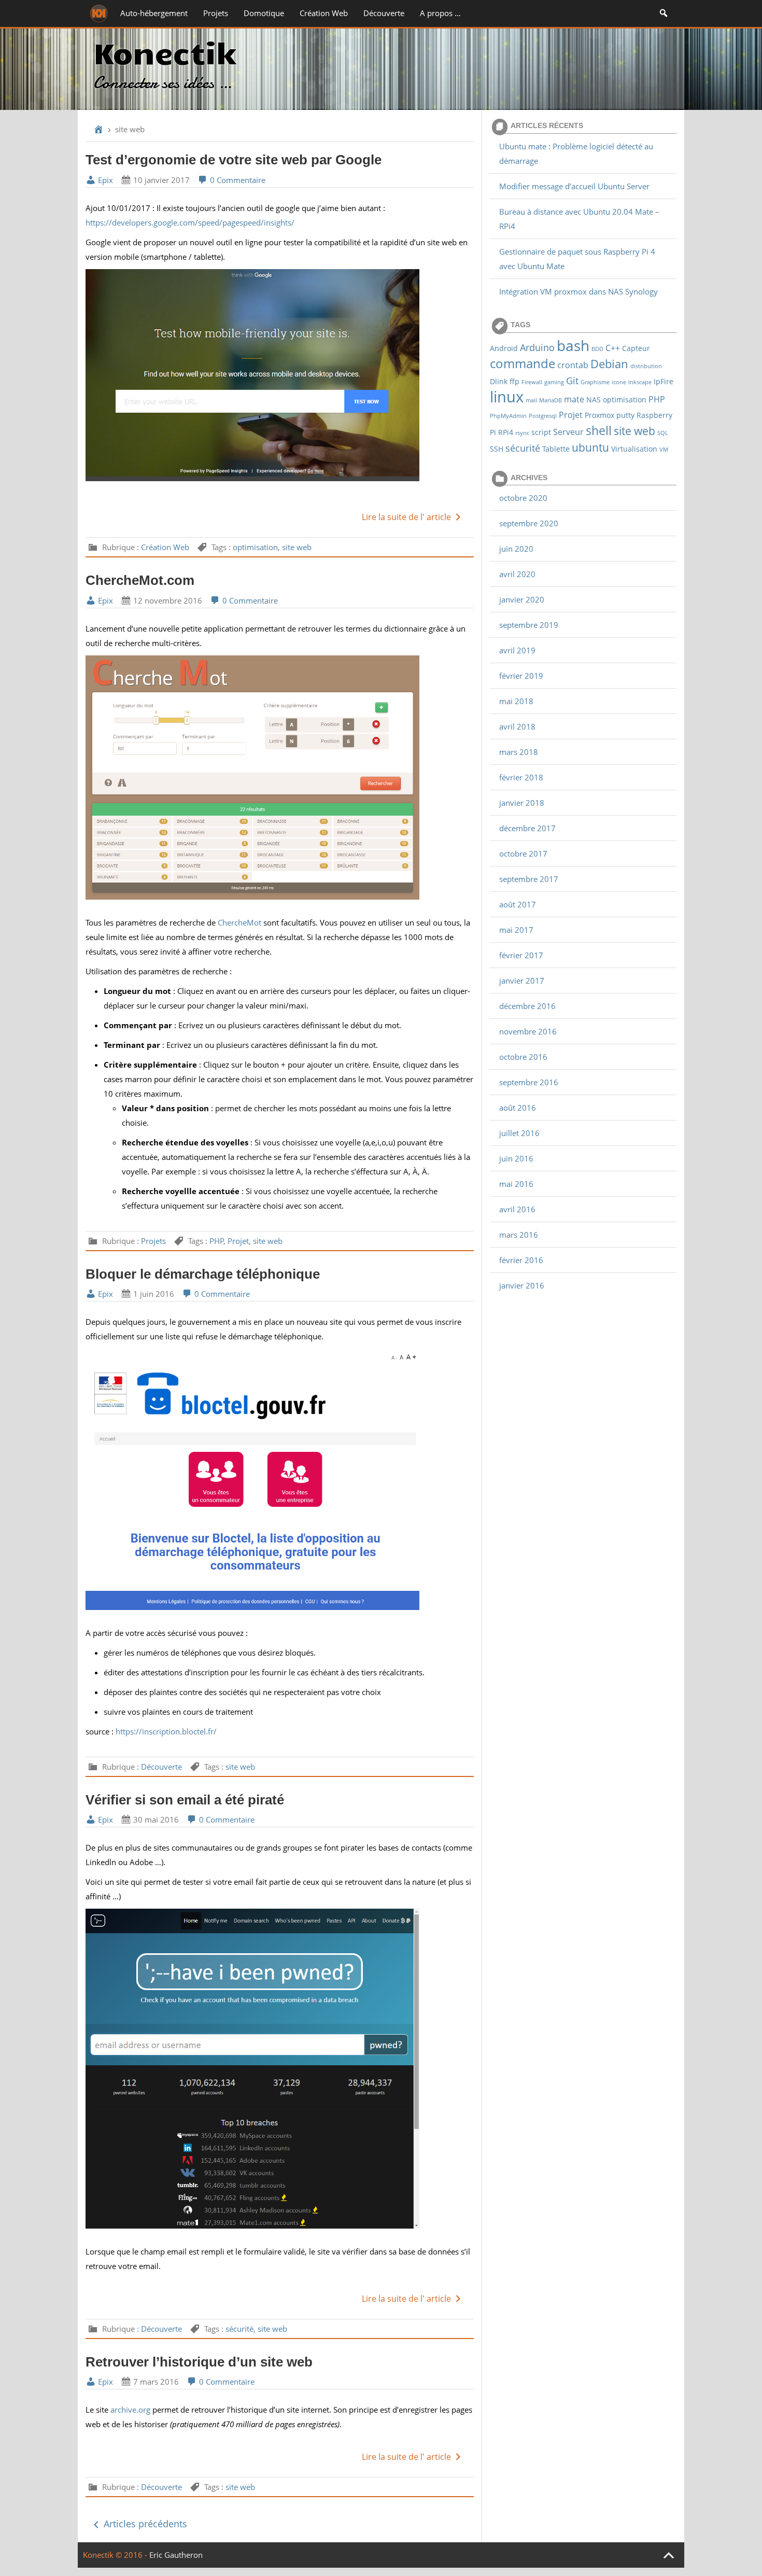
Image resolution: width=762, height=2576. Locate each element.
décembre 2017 (527, 828)
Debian (609, 363)
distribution (646, 366)
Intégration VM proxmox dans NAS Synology (578, 291)
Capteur (636, 348)
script (541, 432)
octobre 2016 (523, 1057)
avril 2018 (517, 726)
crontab (573, 365)
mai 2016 (516, 1184)
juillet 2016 (519, 1133)
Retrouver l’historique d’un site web (199, 2362)
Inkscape (640, 382)
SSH (497, 449)
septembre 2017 (529, 879)
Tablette (556, 449)
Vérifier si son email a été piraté (185, 1800)
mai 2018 (516, 701)
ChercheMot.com (140, 580)
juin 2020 (516, 549)
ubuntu (590, 447)
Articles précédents (144, 2524)
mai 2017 (516, 930)
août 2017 (518, 904)
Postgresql (543, 416)
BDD (597, 349)
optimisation (255, 547)
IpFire (664, 381)
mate (574, 399)
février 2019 (521, 676)
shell (599, 430)
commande (523, 363)
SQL (663, 433)
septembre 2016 (529, 1082)
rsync (522, 433)
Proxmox (599, 415)
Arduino (537, 347)
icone (619, 382)
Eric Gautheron (176, 2555)
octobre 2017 (523, 853)
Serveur (568, 432)
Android (504, 348)
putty (625, 415)
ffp (514, 381)
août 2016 (518, 1108)
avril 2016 (517, 1209)
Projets (216, 13)
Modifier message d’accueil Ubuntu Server (574, 186)
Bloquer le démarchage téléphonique (203, 1274)
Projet (238, 1241)
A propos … (440, 13)
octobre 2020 (523, 498)
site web (297, 547)
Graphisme (595, 382)
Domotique (264, 13)
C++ (613, 348)
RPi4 (506, 432)
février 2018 (521, 777)
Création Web (324, 13)
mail (531, 400)
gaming (554, 382)
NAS (594, 400)
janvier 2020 (522, 599)
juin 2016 (516, 1158)
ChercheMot (241, 922)
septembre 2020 (529, 523)
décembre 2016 (527, 1006)
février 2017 (521, 955)
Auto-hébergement (154, 13)
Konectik (165, 52)
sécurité (239, 2329)
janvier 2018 (522, 803)
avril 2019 (517, 650)
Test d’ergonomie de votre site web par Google (234, 160)
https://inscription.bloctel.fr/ (166, 1731)
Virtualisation (634, 449)
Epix (104, 180)
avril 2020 (517, 574)
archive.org (131, 2410)
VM (664, 450)
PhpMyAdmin (508, 416)
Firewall (532, 382)
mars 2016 (519, 1235)
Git (572, 380)
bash (573, 345)
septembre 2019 (529, 625)
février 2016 (521, 1260)
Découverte (384, 13)
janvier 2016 (522, 1285)
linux (507, 397)
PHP (217, 1241)
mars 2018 (519, 752)
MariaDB (551, 400)
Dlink (499, 381)
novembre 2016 (528, 1031)
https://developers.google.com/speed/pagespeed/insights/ (190, 222)
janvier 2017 (522, 981)
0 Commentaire (237, 180)
